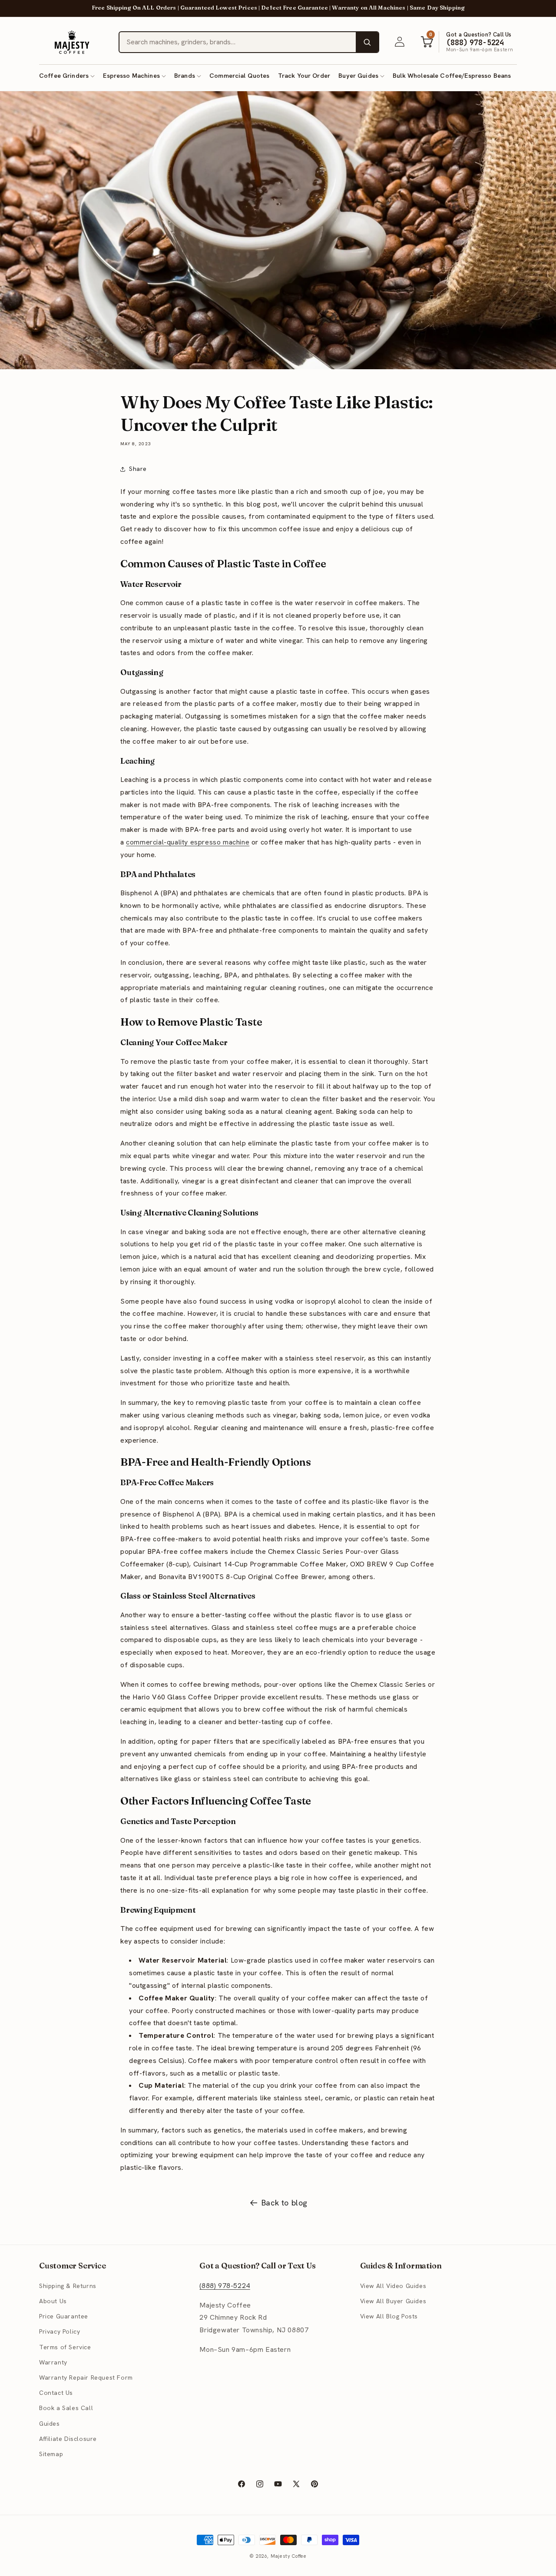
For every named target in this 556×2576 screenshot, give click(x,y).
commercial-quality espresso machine (188, 842)
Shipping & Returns (68, 2286)
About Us (53, 2301)
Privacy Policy (60, 2331)
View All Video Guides (393, 2286)
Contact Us (56, 2393)
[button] (67, 76)
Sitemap (51, 2454)
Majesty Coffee (289, 2556)
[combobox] (238, 42)
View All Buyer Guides (393, 2301)
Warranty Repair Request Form (86, 2377)
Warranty (53, 2362)
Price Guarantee (64, 2316)
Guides (50, 2424)
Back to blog (285, 2203)
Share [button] (138, 469)
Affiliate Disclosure (68, 2439)
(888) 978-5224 (225, 2286)
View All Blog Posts (389, 2316)
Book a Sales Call (66, 2408)
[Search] (367, 42)
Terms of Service (65, 2347)
